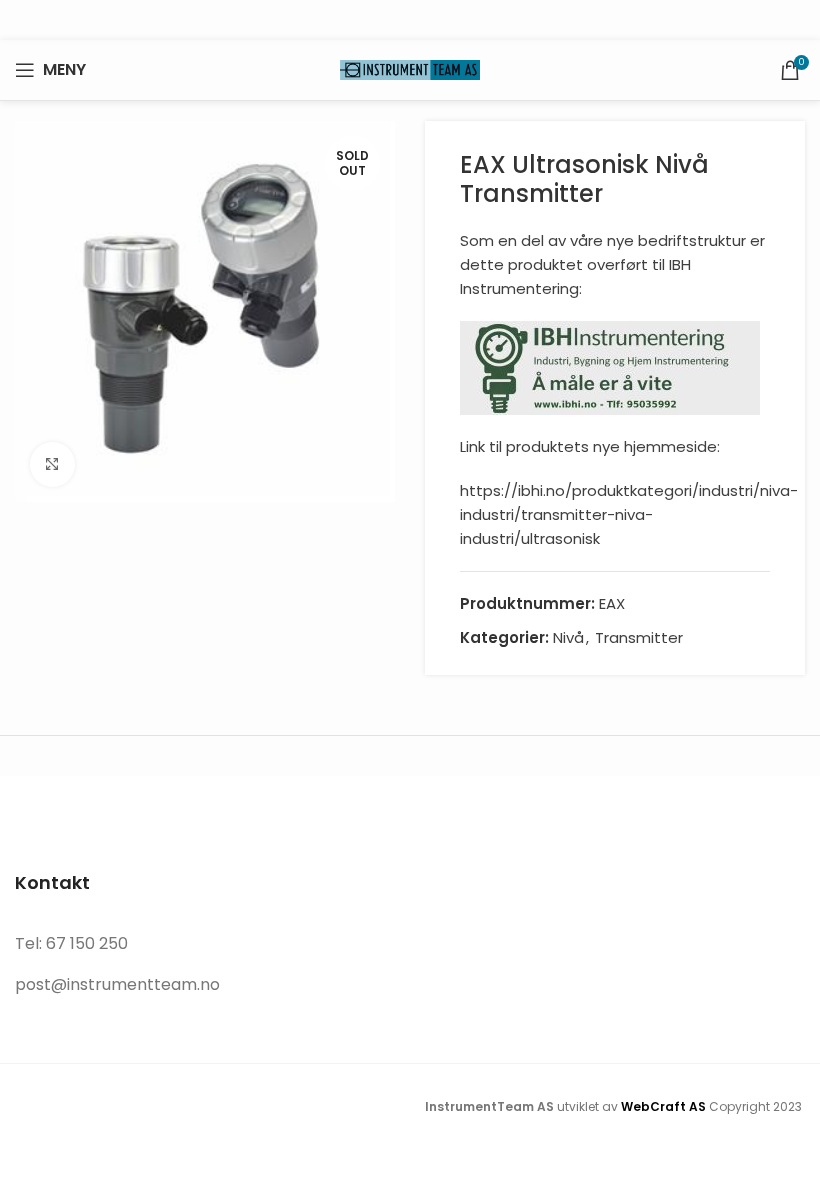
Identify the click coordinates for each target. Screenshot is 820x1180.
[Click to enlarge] (52, 464)
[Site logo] (410, 68)
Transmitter (639, 637)
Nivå (568, 637)
